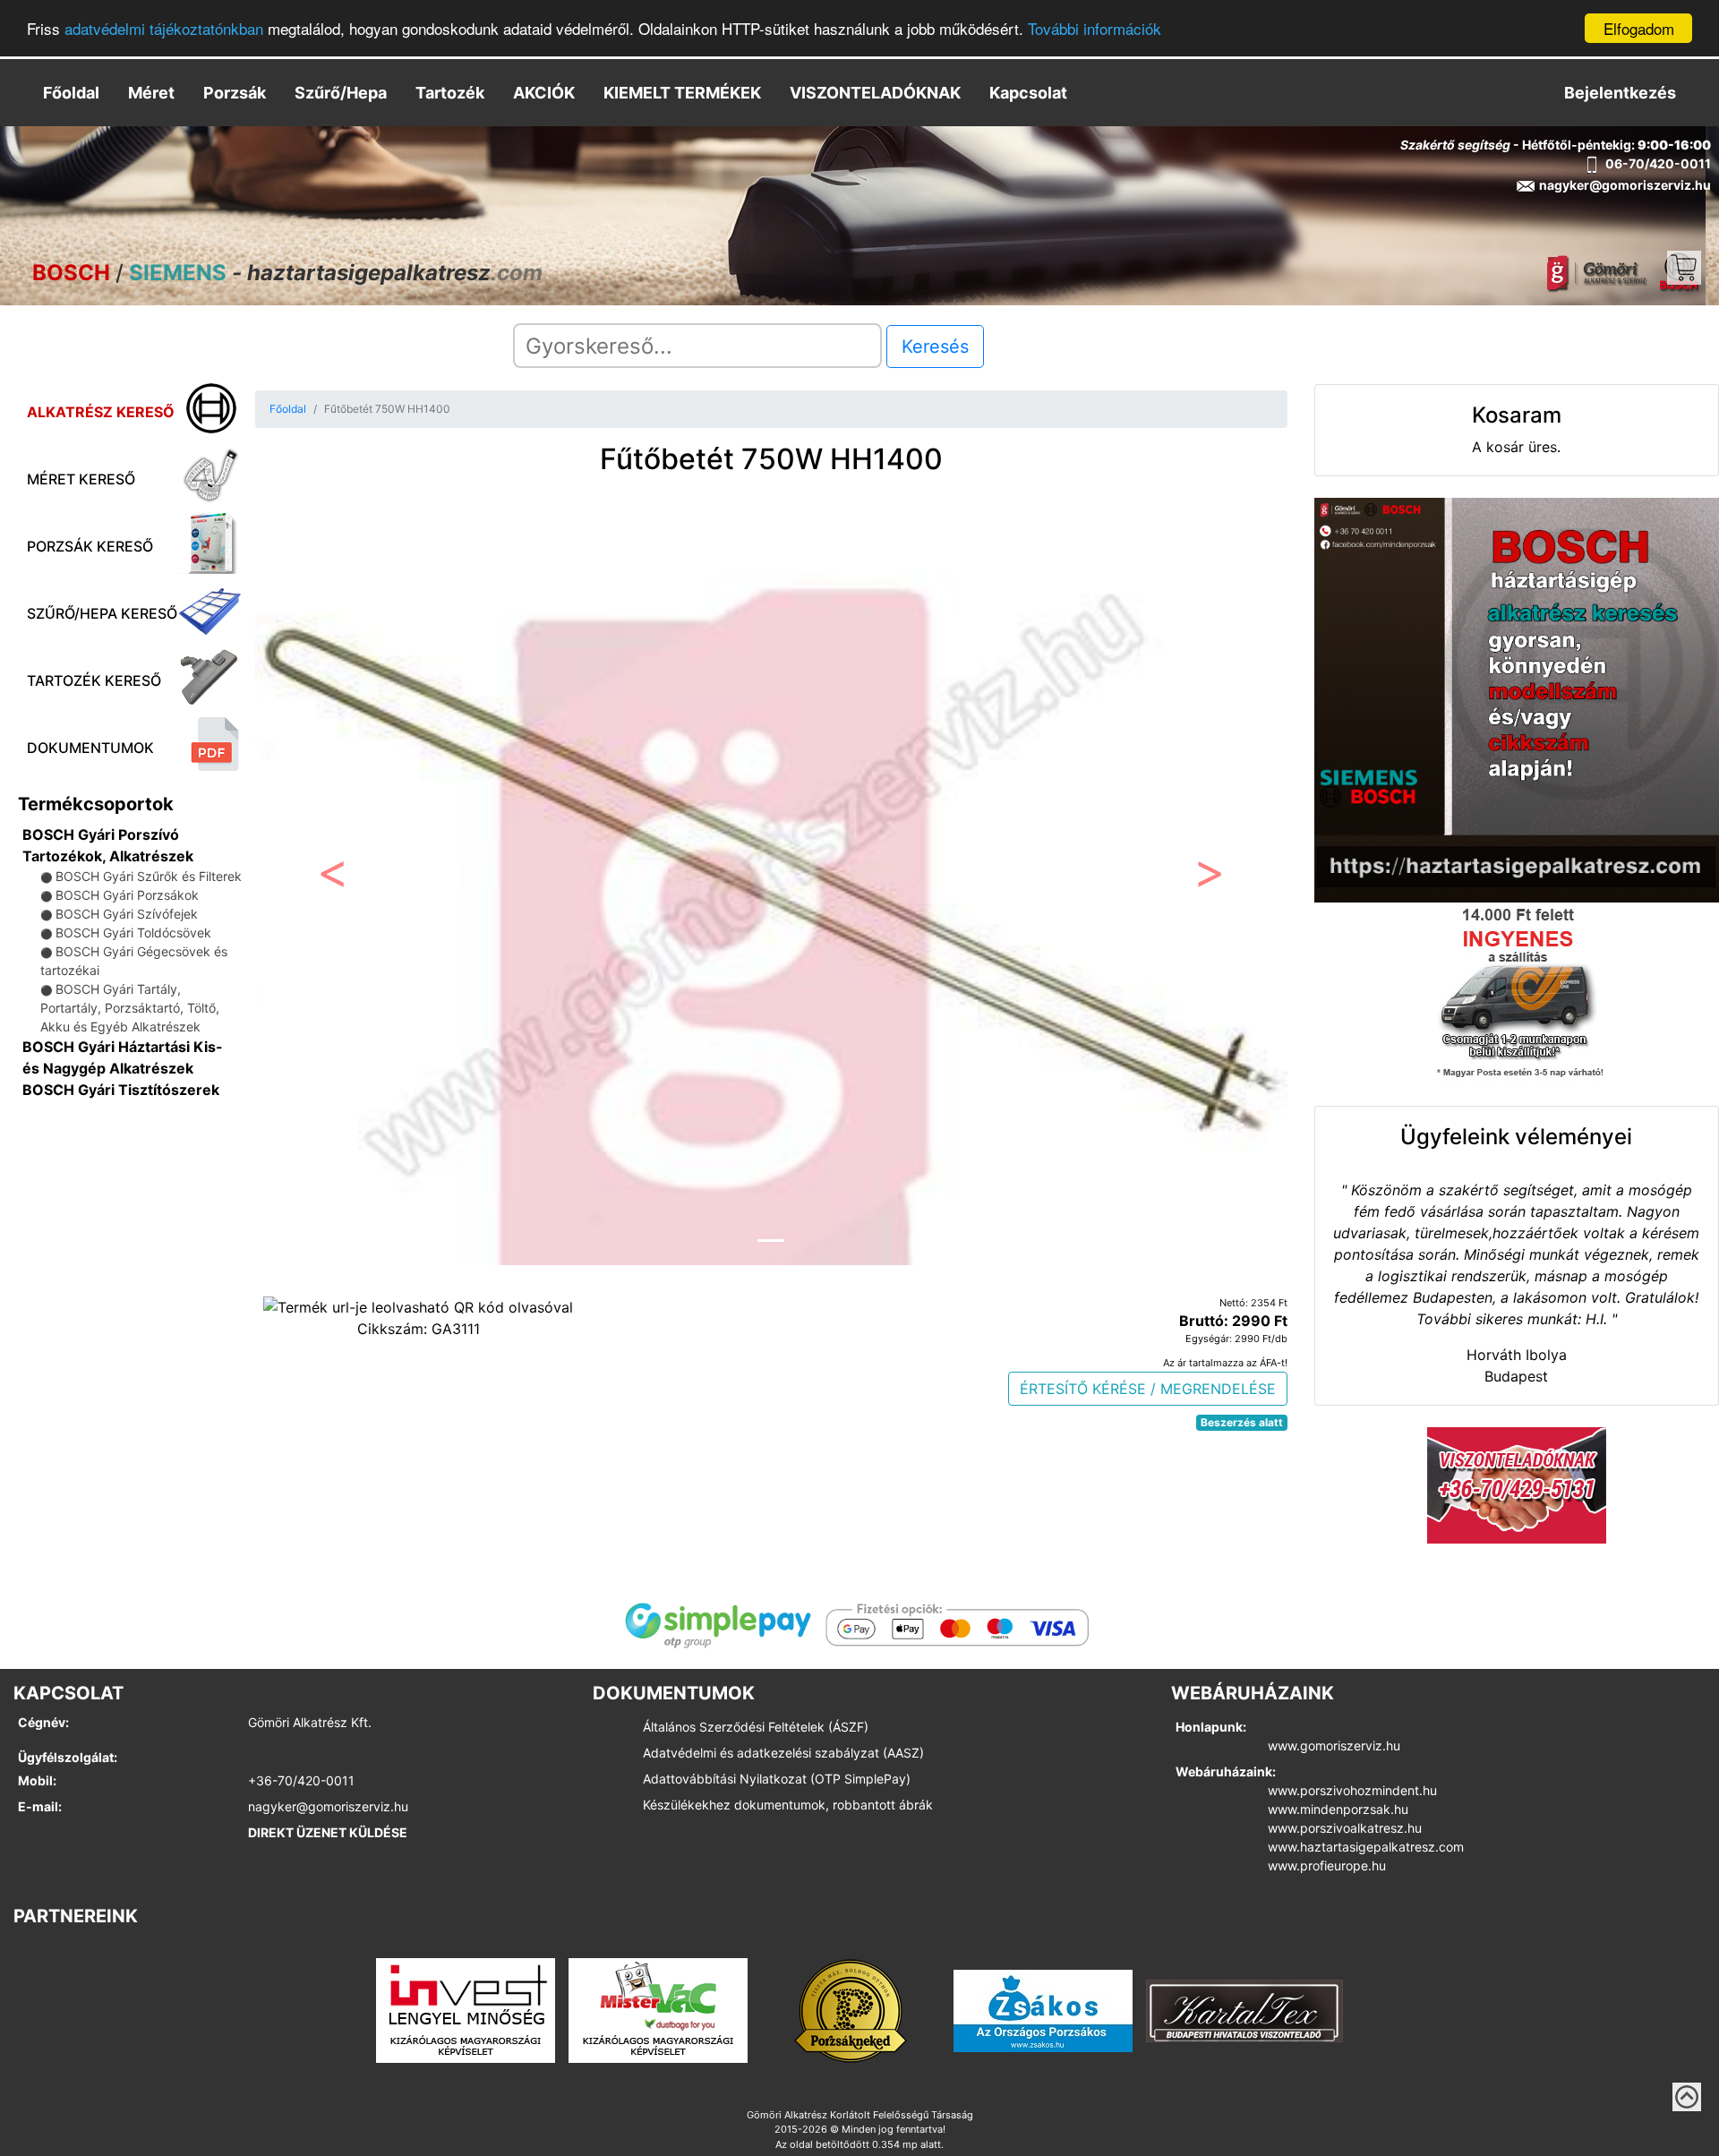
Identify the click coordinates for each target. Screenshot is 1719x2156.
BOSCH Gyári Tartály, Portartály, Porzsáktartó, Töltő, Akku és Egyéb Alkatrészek (130, 1008)
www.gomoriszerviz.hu (1334, 1745)
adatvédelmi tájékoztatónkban (164, 29)
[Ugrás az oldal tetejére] (1687, 2097)
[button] (333, 877)
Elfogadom (1639, 28)
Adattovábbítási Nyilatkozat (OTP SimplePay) (777, 1779)
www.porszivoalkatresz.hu (1345, 1828)
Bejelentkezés (1620, 93)
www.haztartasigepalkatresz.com (1366, 1847)
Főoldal (71, 93)
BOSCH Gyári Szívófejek (127, 914)
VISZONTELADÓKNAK (875, 93)
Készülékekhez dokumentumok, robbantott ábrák (788, 1805)
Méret (151, 93)
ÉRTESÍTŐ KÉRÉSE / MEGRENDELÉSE (1148, 1389)
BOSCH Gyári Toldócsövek (133, 933)
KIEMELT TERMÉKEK (682, 93)
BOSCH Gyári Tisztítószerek (121, 1090)
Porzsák (235, 93)
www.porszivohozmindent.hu (1352, 1790)
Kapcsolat (1028, 93)
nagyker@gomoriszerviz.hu (328, 1806)
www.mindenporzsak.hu (1338, 1809)
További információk (1095, 29)
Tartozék (450, 93)
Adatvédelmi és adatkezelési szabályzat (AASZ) (783, 1753)
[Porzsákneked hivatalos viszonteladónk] (851, 2009)
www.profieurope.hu (1327, 1865)
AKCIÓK (544, 93)
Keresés (935, 346)
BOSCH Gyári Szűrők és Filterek (149, 876)
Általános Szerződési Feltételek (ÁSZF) (756, 1727)
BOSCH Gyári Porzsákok (127, 895)
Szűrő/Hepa (341, 93)
